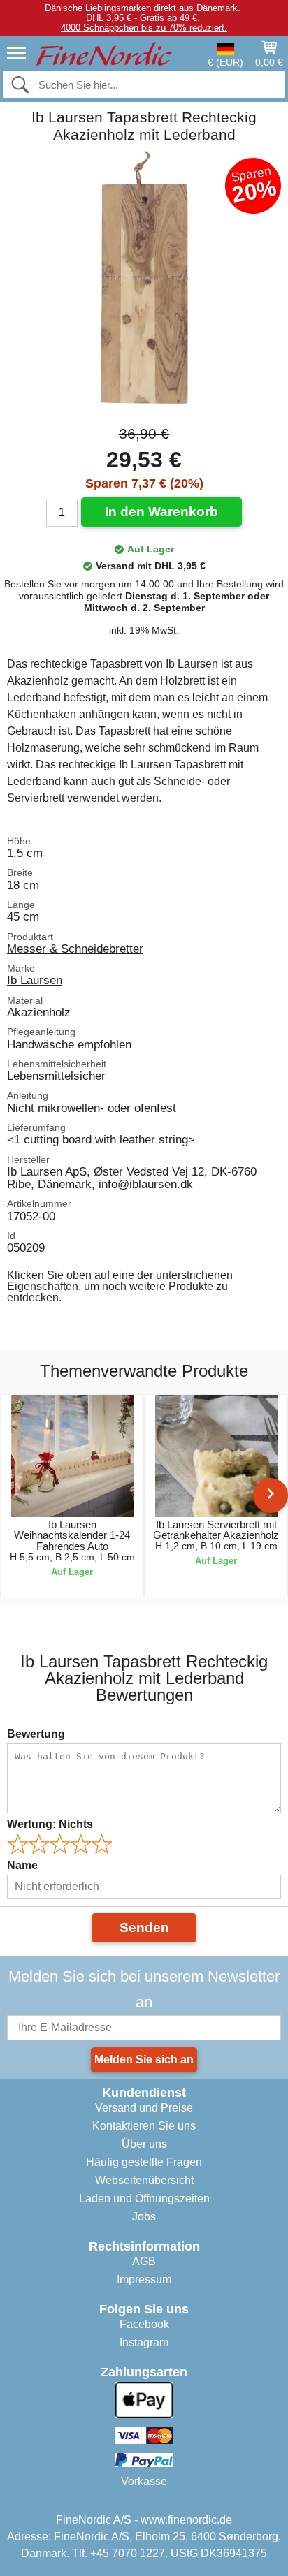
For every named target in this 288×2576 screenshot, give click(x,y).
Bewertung (36, 1734)
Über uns (144, 2144)
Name (22, 1865)
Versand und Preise (144, 2108)
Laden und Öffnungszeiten (144, 2198)
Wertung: (50, 1824)
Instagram (144, 2342)
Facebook (144, 2324)
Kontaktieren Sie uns (144, 2126)
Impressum (144, 2279)
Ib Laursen (35, 980)
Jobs (144, 2217)
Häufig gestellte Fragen (144, 2162)
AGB (144, 2261)
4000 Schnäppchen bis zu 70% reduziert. (144, 28)
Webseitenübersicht (144, 2180)
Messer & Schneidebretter (75, 949)
